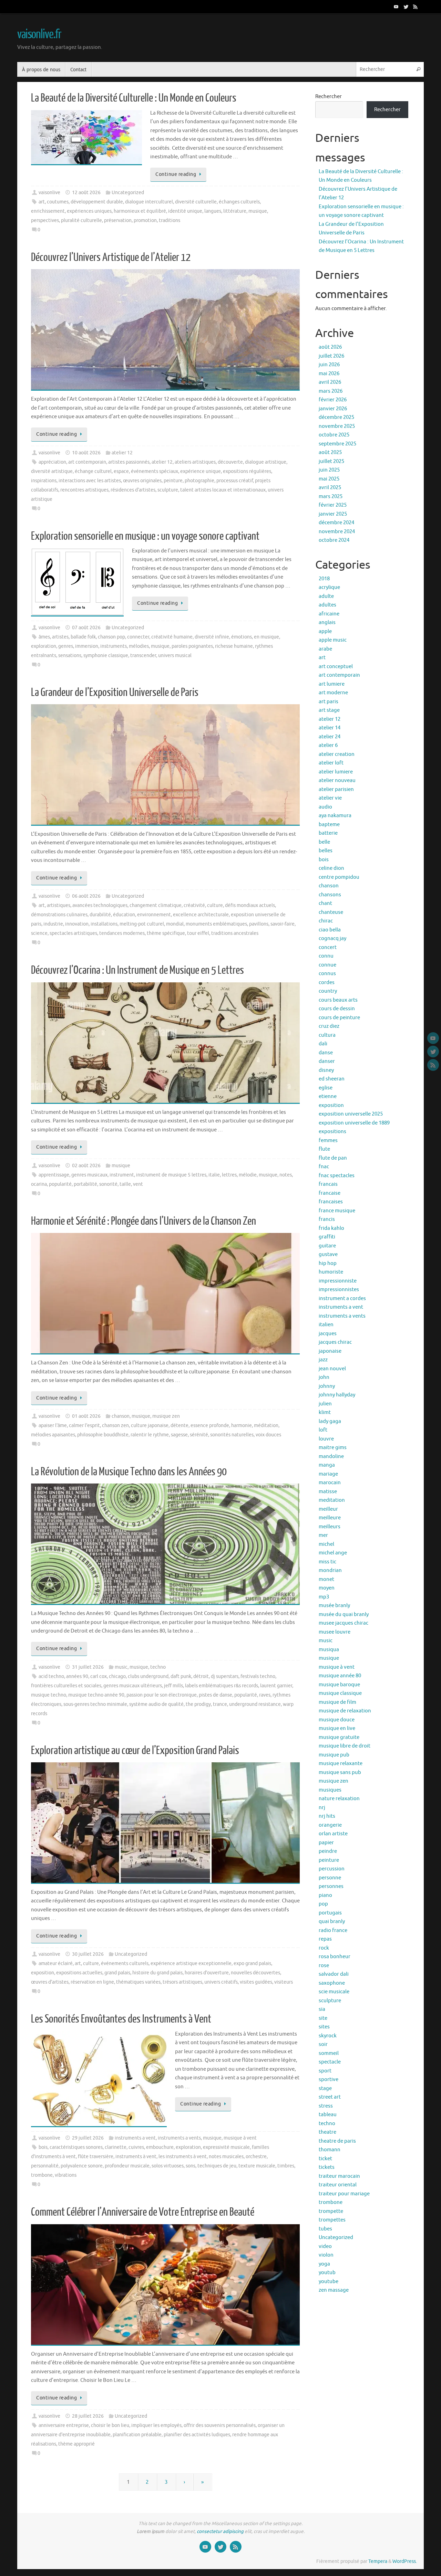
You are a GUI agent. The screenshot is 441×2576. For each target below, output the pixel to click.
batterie (328, 833)
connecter (138, 637)
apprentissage (54, 1175)
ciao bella (330, 930)
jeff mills (173, 1686)
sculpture (168, 490)
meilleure (330, 1518)
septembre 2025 (337, 444)
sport (325, 2071)
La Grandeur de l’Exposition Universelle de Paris (115, 693)
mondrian (330, 1570)
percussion (332, 1869)
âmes (44, 637)
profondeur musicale (127, 2166)
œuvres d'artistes (50, 1982)
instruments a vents (179, 2138)
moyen (327, 1588)
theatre (327, 2132)
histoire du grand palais (157, 1973)
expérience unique (201, 471)
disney (326, 1070)
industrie (53, 924)
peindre (328, 1851)
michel (326, 1544)
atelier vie (330, 798)
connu (326, 956)
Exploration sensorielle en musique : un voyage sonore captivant (145, 536)
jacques (328, 1334)
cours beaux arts (338, 1000)
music (121, 1667)
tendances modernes (122, 933)
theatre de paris (337, 2141)
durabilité (100, 915)
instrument (122, 1175)
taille (125, 1184)
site (323, 2018)
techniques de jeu (217, 2166)
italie (214, 1175)
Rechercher (329, 97)
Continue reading (176, 174)
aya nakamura (335, 816)
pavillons (259, 924)
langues (213, 211)
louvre (326, 1439)
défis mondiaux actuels (250, 905)
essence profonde (210, 1426)
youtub (327, 2273)
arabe (325, 649)
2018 (324, 579)
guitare (327, 1246)
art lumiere (332, 684)
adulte (326, 596)
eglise (326, 1088)
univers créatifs (221, 1982)
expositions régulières (247, 471)
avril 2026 (330, 382)
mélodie (248, 1175)
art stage (329, 710)
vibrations (66, 2175)
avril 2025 (330, 488)
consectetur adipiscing (220, 2531)
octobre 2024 (334, 540)
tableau (328, 2115)
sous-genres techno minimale (95, 1704)
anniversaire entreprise (64, 2425)
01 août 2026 (86, 1416)
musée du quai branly (344, 1614)
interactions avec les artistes (90, 481)
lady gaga (330, 1421)
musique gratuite (339, 1737)
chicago (117, 1676)
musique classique (340, 1693)
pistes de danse (216, 1695)
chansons (330, 895)
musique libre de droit (345, 1746)
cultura (327, 1035)
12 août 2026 (86, 193)
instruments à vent (136, 2157)
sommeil (329, 2053)
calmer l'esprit (84, 1426)
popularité (60, 1184)
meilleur (328, 1509)
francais (328, 1184)
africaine (329, 614)
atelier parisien (336, 789)
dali (323, 1044)
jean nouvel (332, 1369)
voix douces (268, 1435)
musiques (330, 1790)
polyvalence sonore (82, 2166)
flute (324, 1149)
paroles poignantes (192, 646)
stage (325, 2088)
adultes (327, 605)
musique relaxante (341, 1764)
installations (104, 924)
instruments (114, 646)
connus (327, 974)
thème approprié (76, 2444)
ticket (325, 2159)
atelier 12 (122, 453)
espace (121, 471)
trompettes (332, 2220)
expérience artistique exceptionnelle (191, 1963)
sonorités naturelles (232, 1435)
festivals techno (258, 1676)
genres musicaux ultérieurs (133, 1686)
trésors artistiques (182, 1982)
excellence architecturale (201, 915)
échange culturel (93, 471)
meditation (332, 1500)
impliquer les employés (156, 2425)
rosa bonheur (335, 1957)
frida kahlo (331, 1228)
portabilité (85, 1184)
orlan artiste (333, 1834)
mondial (175, 924)
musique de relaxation (345, 1711)
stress (326, 2106)
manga (327, 1465)
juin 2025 (329, 470)
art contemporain (87, 462)
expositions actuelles (79, 1973)
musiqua (329, 1650)
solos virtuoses (168, 2166)
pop (323, 1904)
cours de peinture (339, 1018)
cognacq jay (332, 938)
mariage (328, 1474)
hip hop (328, 1263)
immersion (87, 646)
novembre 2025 (337, 426)
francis (327, 1219)
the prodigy (198, 1704)
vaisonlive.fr (39, 34)
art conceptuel (336, 667)
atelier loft (331, 763)
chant (325, 903)
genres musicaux (89, 1175)
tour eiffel (198, 933)
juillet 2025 (331, 461)
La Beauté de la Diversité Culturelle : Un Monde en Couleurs (134, 98)
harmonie (242, 1426)
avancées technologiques (100, 905)
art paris (329, 702)
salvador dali (334, 1974)
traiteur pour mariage (344, 2194)
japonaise (330, 1351)
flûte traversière (96, 2157)
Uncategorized (128, 193)
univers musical (175, 656)
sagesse (179, 1435)
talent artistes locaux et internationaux (223, 490)
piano (325, 1895)
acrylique (329, 587)
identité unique (185, 211)
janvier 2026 (333, 409)
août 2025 (330, 452)
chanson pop (111, 637)
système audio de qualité (156, 1704)
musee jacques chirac (343, 1623)
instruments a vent (135, 2138)
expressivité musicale (226, 2147)
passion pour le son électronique (162, 1695)
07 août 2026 (86, 628)
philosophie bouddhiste (103, 1435)
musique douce (337, 1720)
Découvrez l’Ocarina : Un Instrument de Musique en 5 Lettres (137, 970)
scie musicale (334, 1992)
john (324, 1377)
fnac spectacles (337, 1176)
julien (325, 1404)
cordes (327, 983)
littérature (235, 211)
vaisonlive (49, 193)
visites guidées (256, 1982)
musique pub (334, 1755)
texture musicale (257, 2166)
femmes (328, 1141)
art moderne (333, 693)
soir (323, 2044)
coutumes (58, 202)
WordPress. (405, 2561)
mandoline (331, 1456)
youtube (329, 2282)
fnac (324, 1167)
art (42, 202)
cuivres (136, 2147)
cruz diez (329, 1026)
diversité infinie (212, 637)
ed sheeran (332, 1079)
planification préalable (137, 2435)
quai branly (332, 1922)
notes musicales (226, 2157)
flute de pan (333, 1158)
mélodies (139, 646)
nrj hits (327, 1816)
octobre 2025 (334, 435)
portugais (330, 1913)
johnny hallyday (337, 1395)
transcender (143, 656)
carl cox (99, 1676)
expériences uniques (89, 211)
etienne (328, 1096)
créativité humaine (172, 637)
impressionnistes (339, 1290)
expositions (332, 1132)
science (39, 933)
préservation (118, 220)
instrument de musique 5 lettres (171, 1175)
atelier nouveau (337, 780)
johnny (327, 1386)
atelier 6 (328, 745)
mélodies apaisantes (53, 1435)
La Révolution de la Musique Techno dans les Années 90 (129, 1472)
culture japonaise (150, 1426)
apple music (333, 640)
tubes (325, 2229)
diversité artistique (52, 471)
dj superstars (225, 1676)
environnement (154, 915)
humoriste (331, 1272)
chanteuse (331, 912)
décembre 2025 (336, 417)
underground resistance (255, 1704)
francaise (330, 1193)
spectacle (330, 2062)
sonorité (108, 1184)
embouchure (160, 2147)
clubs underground (148, 1676)
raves (265, 1695)
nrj (322, 1808)
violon (326, 2255)
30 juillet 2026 (88, 1954)
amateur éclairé (56, 1963)
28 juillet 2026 (88, 2416)
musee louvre (335, 1632)
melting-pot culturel (142, 924)
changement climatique (156, 905)
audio (325, 807)
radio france (333, 1930)
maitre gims (333, 1448)
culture (215, 905)
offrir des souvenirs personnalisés (220, 2425)
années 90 (77, 1676)
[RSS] (416, 7)
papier (326, 1843)
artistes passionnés (129, 462)
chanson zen (115, 1426)
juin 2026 (329, 365)
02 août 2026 (86, 1166)
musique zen (166, 1416)
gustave (328, 1254)
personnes (331, 1886)
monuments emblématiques (216, 924)
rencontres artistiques (84, 490)
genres (66, 646)
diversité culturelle (196, 202)
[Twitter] (406, 7)
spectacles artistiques (73, 933)
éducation (124, 915)
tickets (327, 2167)
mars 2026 (331, 391)
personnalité (45, 2166)
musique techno (49, 1695)
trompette (331, 2211)
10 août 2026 (86, 453)
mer (323, 1535)
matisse (328, 1492)
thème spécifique (166, 933)
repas (325, 1939)
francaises (331, 1202)
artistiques (59, 905)
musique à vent (240, 2138)
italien (326, 1325)
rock (324, 1948)
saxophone (332, 1983)
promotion (145, 220)
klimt (325, 1412)
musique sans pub (340, 1772)
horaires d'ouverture (207, 1973)
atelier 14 (330, 728)
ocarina (39, 1184)
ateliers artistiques (195, 462)
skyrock (328, 2036)
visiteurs (284, 1982)
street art (330, 2097)
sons (191, 2166)
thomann (330, 2150)
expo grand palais (252, 1963)
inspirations (44, 481)
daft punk (181, 1676)
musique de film (337, 1702)
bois (43, 2147)
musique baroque (339, 1685)
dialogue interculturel (149, 202)
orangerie (330, 1825)
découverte (230, 462)
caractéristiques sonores (76, 2147)
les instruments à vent (183, 2157)
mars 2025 (331, 497)
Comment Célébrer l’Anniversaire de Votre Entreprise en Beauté (143, 2212)
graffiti (327, 1237)
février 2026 (333, 400)
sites (324, 2027)
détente (180, 1426)
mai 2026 (329, 374)
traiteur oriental (338, 2185)
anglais (327, 622)
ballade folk (83, 637)
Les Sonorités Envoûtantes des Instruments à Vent (121, 2019)
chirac (326, 921)
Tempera (378, 2561)
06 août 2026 (86, 896)
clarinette (116, 2147)
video (325, 2246)
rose (324, 1966)
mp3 (324, 1597)
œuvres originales (142, 481)
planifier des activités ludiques (197, 2435)
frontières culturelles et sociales (66, 1686)
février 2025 (333, 505)
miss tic (327, 1562)
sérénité (199, 1435)
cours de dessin (337, 1009)
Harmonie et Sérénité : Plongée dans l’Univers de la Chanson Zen (143, 1221)
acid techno (51, 1676)
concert (328, 947)
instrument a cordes (342, 1298)
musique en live (337, 1728)
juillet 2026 (331, 356)
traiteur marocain (339, 2176)
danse (326, 1053)
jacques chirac (335, 1342)
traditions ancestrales (235, 933)
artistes (60, 637)
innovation (77, 924)
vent (138, 1184)
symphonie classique (106, 656)
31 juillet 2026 (88, 1667)
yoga (324, 2264)
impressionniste (338, 1281)
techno (158, 1667)
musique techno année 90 (96, 1695)
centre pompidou (339, 877)
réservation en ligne (92, 1982)
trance (220, 1704)
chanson (121, 1416)
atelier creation (337, 754)
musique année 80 (340, 1676)
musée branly (334, 1606)
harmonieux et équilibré (140, 211)
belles (326, 851)
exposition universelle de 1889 (354, 1123)
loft (323, 1430)
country (328, 991)
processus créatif (235, 481)
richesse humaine (234, 646)
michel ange (333, 1553)
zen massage (334, 2290)
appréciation (52, 462)
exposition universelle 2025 (351, 1114)
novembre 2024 (337, 532)
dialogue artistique (266, 462)
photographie (199, 481)
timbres (286, 2166)
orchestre (256, 2157)
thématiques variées (138, 1982)
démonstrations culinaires (59, 915)
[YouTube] (396, 7)
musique (258, 211)
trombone (42, 2175)
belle (324, 842)
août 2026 (330, 347)
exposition (43, 1973)
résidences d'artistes (133, 490)
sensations (70, 656)
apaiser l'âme (53, 1426)
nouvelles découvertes (255, 1973)
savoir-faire (283, 924)
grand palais (117, 1973)
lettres (229, 1175)
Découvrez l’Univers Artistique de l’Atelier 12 (111, 257)
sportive (329, 2079)
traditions (170, 220)
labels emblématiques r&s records (222, 1686)
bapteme (329, 825)
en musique (266, 637)
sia (322, 2009)
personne (330, 1878)
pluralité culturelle (81, 220)
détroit (201, 1676)
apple (325, 631)
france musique (337, 1211)
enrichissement (48, 211)
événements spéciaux (155, 471)
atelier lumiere (336, 772)
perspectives (45, 220)
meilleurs (330, 1527)
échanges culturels (239, 202)
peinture (173, 481)
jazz (323, 1360)
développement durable (97, 202)
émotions (242, 637)
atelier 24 (330, 737)
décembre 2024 (336, 523)
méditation (266, 1426)
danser (327, 1061)
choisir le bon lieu (110, 2425)
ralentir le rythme (150, 1435)
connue (327, 965)
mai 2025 (329, 479)
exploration (44, 646)
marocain (330, 1483)
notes (286, 1175)
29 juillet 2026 (88, 2138)
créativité (194, 905)
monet (326, 1579)
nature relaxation (339, 1799)
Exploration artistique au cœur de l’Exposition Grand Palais (135, 1751)
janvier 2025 (333, 514)
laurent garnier (276, 1686)
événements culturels (125, 1963)
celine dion (331, 868)
